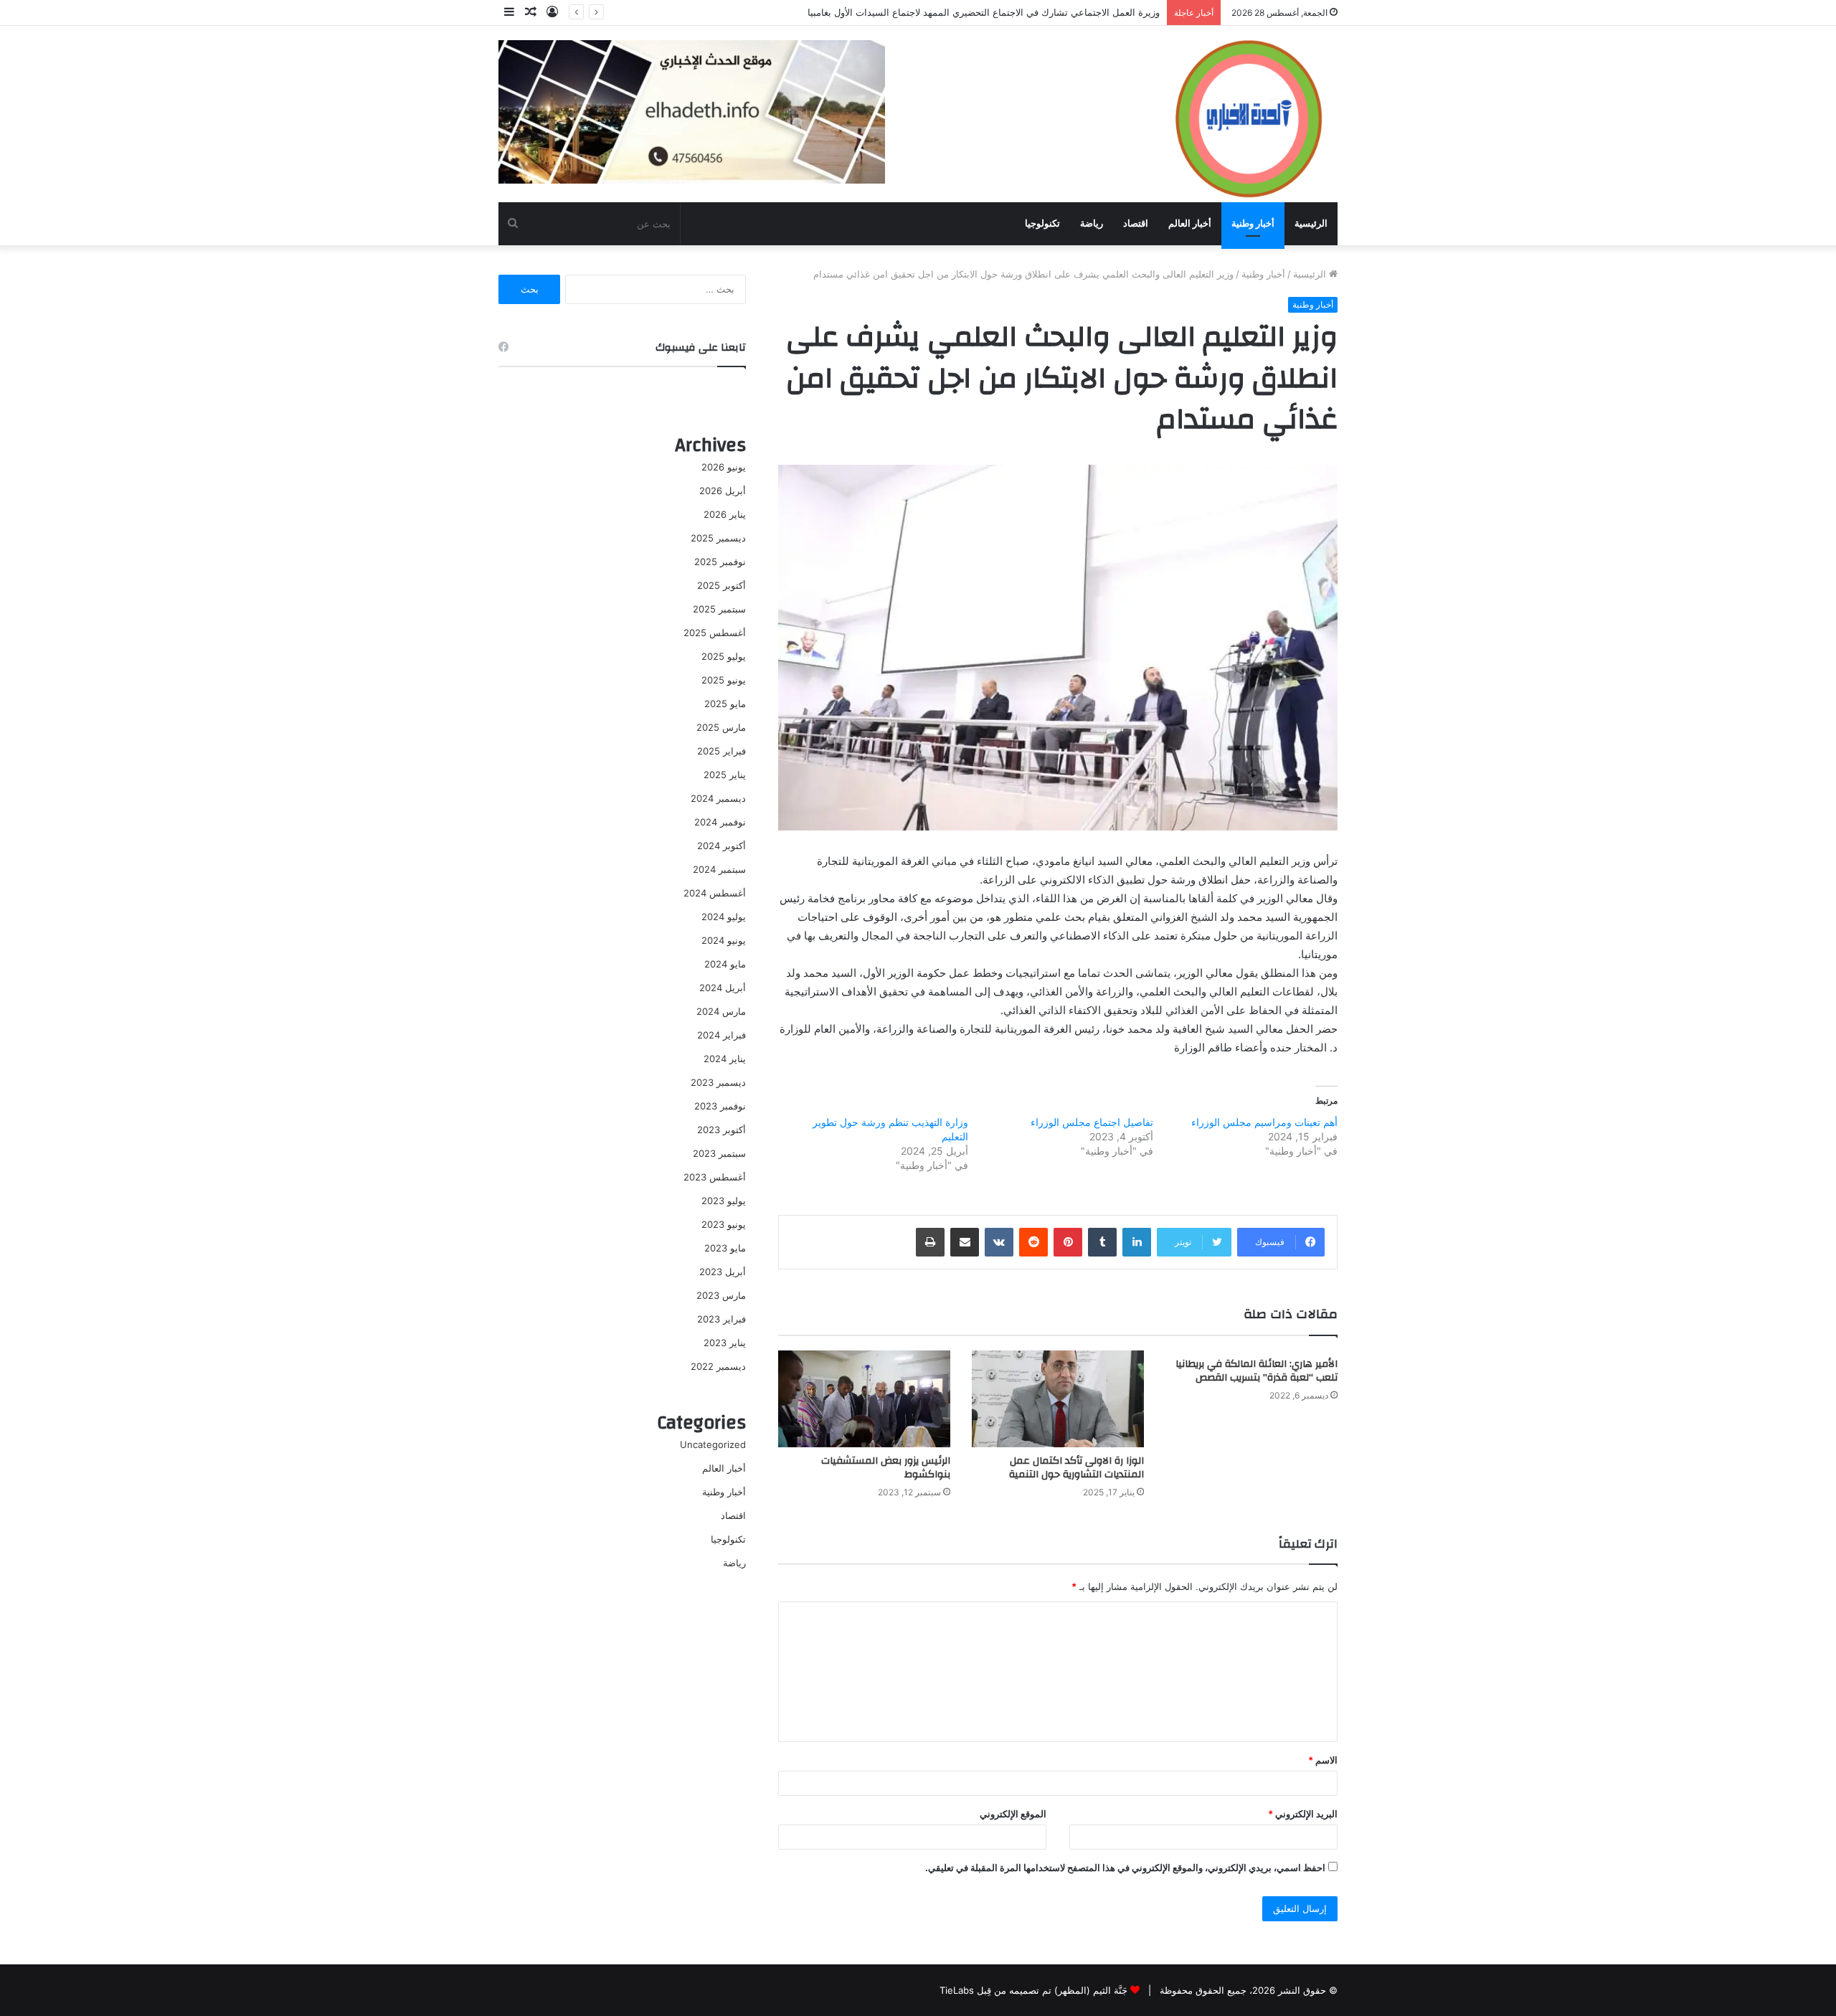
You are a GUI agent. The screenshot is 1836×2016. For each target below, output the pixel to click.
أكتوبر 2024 (721, 846)
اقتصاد (1136, 223)
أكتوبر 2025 (721, 585)
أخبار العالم (1190, 223)
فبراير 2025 (721, 751)
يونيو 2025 (724, 680)
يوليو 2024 (724, 917)
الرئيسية (1311, 223)
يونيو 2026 (724, 467)
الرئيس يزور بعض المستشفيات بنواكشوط (886, 1468)
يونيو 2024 (724, 940)
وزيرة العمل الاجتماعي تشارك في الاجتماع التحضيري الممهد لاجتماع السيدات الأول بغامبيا (984, 12)
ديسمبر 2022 (718, 1366)
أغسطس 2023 (715, 1177)
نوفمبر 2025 (720, 562)
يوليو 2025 (724, 656)
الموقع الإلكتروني (1013, 1814)
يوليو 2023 (724, 1201)
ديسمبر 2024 (718, 798)
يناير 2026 (725, 514)
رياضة (1092, 223)
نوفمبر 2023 (720, 1106)
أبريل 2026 (723, 491)
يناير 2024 (725, 1059)
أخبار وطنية (1253, 223)
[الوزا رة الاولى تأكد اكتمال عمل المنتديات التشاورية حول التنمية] (1058, 1399)
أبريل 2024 (723, 988)
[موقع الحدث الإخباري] (1248, 113)
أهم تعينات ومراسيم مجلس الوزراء (1264, 1122)
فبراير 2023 (721, 1319)
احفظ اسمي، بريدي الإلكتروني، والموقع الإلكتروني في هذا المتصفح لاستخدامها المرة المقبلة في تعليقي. (1125, 1868)
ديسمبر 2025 (718, 538)
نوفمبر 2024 (720, 822)
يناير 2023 (725, 1343)
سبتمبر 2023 (719, 1153)
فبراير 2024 (721, 1035)
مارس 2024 (721, 1011)
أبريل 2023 (723, 1272)
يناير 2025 (725, 775)
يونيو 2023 (724, 1224)
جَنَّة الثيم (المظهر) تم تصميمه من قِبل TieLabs (1033, 1990)
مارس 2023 (721, 1295)
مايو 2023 (725, 1248)
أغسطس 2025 (715, 633)
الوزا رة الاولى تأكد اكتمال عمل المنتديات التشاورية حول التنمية (1076, 1468)
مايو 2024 (725, 964)
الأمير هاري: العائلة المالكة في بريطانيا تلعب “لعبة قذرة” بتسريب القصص (1257, 1371)
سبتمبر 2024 (719, 869)
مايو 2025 (725, 704)
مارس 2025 (721, 727)
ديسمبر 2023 (718, 1082)
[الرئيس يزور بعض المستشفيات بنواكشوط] (864, 1399)
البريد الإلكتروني (1303, 1814)
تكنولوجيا (1042, 223)
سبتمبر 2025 (719, 609)
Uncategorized (713, 1444)
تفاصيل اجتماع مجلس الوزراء (1092, 1122)
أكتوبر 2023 (721, 1130)
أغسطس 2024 (715, 893)
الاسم (1323, 1760)
